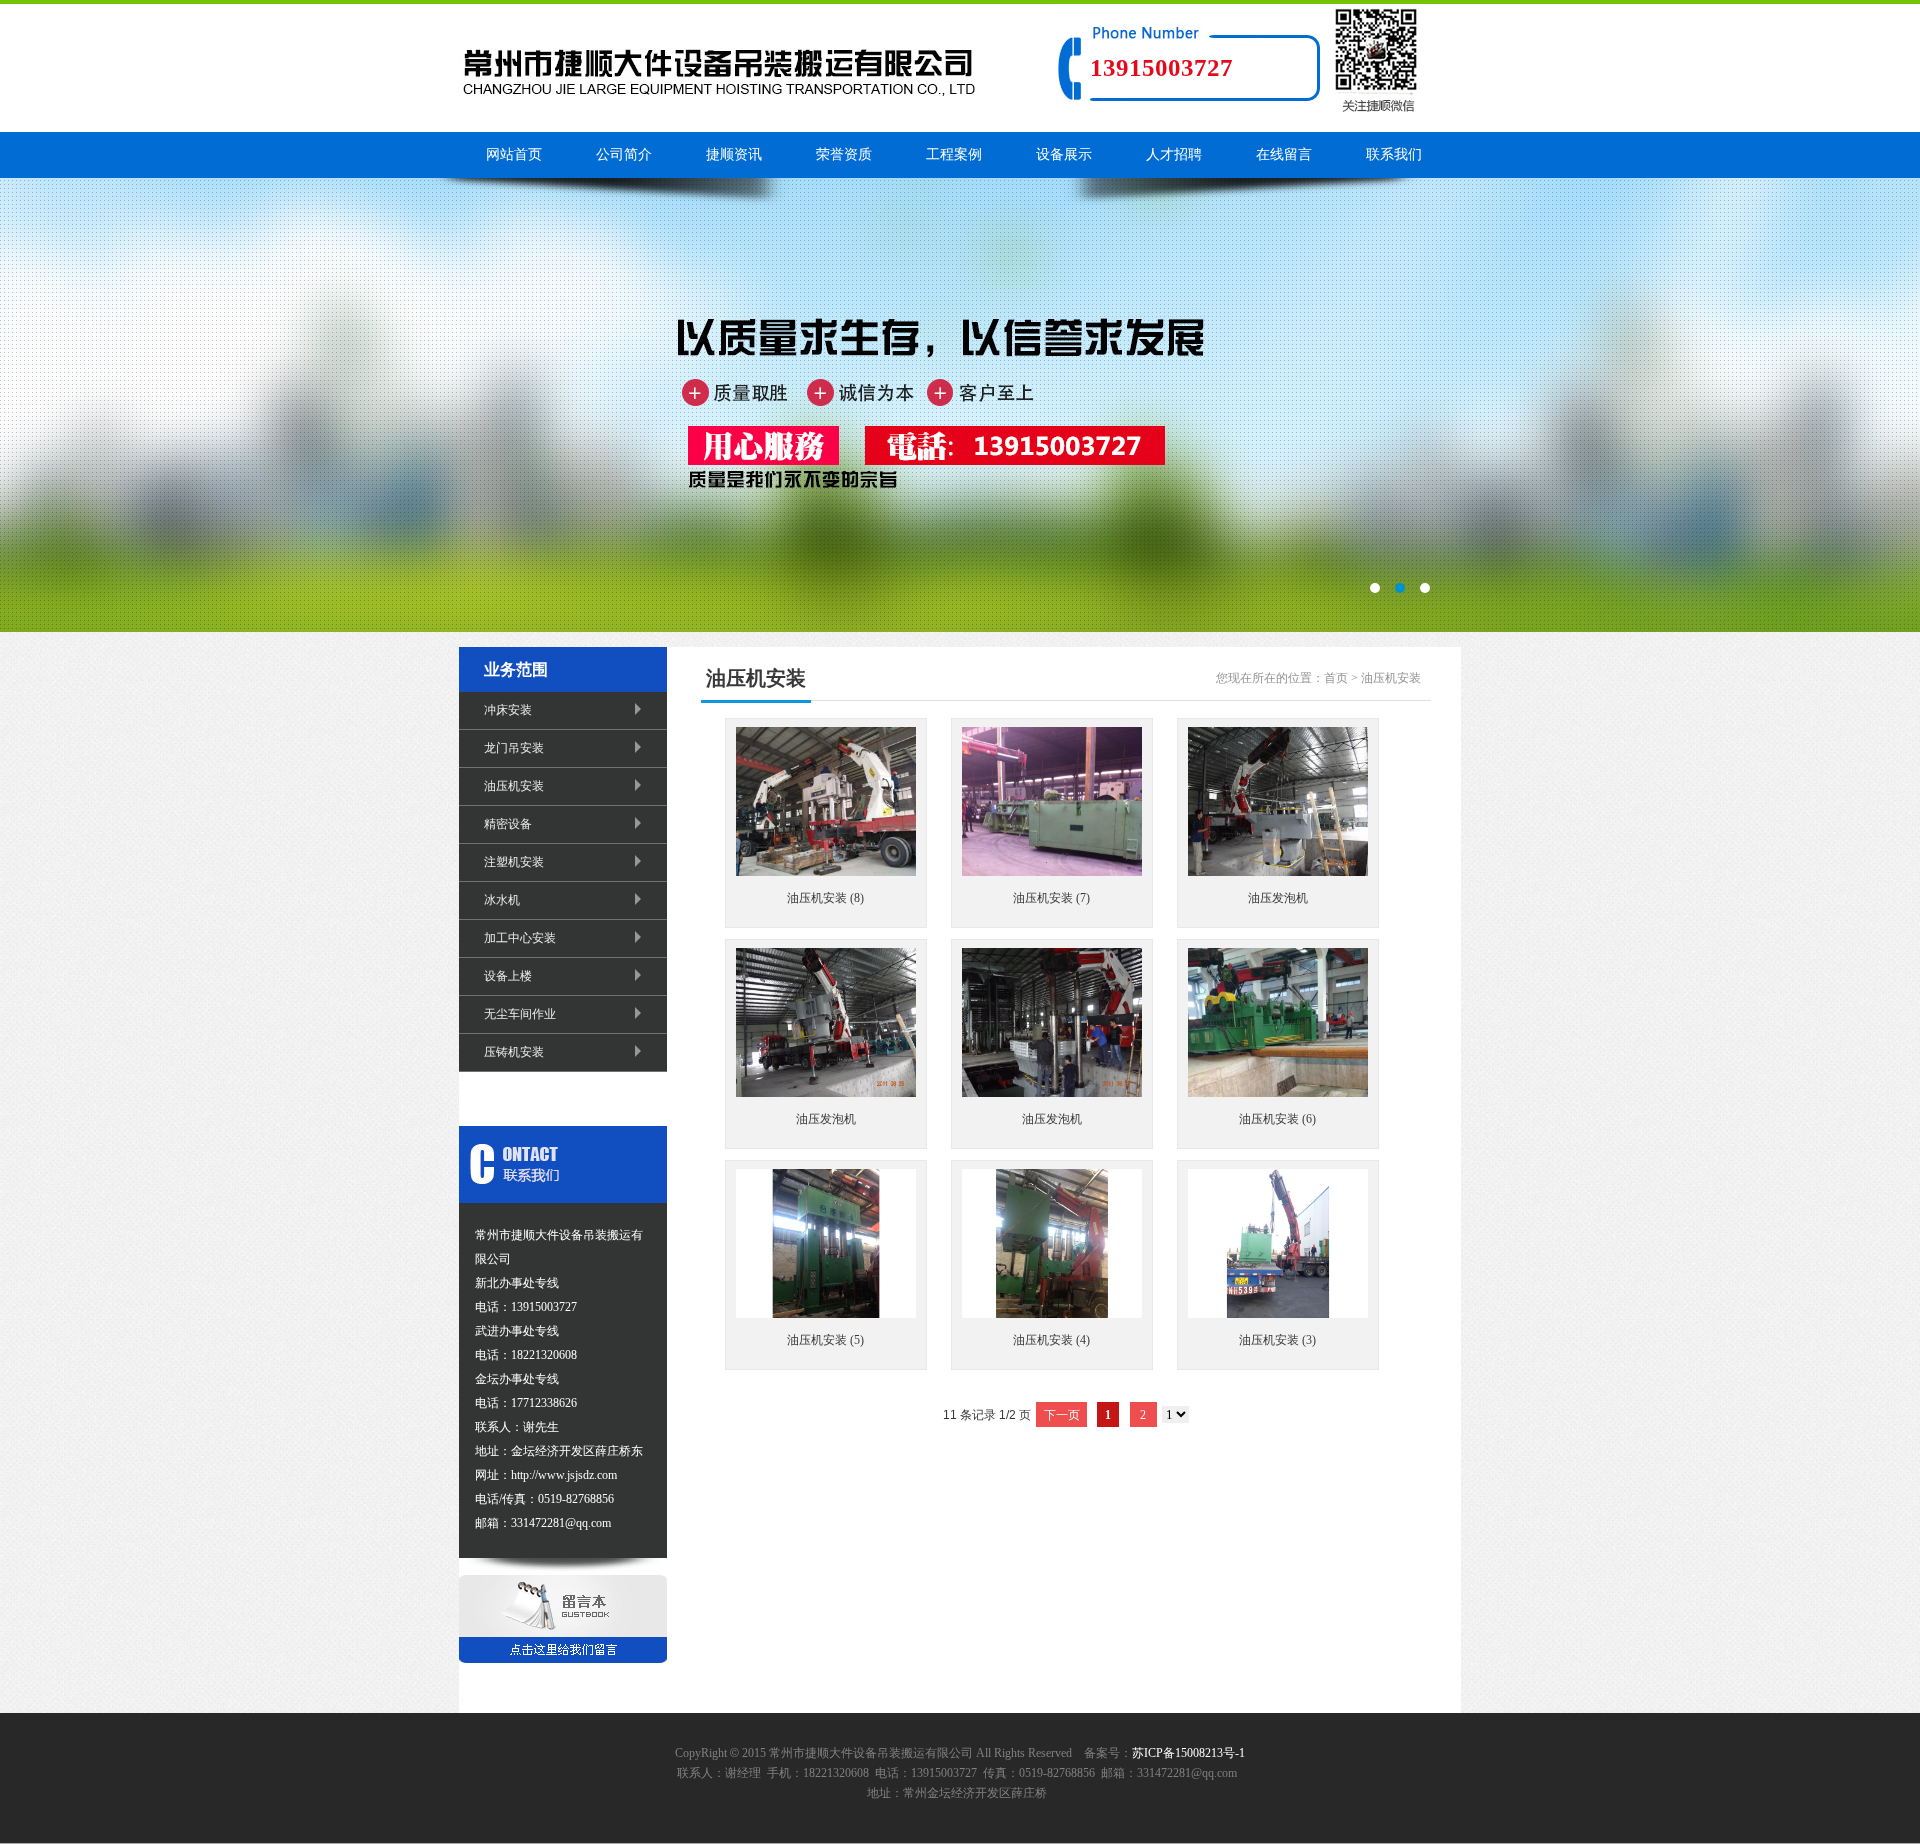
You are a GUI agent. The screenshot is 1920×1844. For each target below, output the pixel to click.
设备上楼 (508, 976)
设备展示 (1064, 154)
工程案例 (954, 154)
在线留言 (1284, 154)
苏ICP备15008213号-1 (1188, 1753)
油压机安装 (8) (825, 898)
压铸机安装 (514, 1052)
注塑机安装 (514, 862)
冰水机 (502, 900)
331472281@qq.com (1187, 1773)
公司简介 (624, 154)
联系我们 (1394, 154)
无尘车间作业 (520, 1014)
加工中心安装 (520, 938)
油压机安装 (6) (1277, 1119)
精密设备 (508, 824)
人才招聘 (1174, 154)
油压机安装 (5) (825, 1340)
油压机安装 (514, 786)
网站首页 (514, 154)
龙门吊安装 (514, 748)
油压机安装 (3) (1277, 1340)
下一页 (1062, 1415)
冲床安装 (508, 710)
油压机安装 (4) (1051, 1340)
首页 (1336, 678)
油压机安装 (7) (1051, 898)
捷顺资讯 (734, 154)
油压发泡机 (1278, 898)
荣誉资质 (844, 154)
